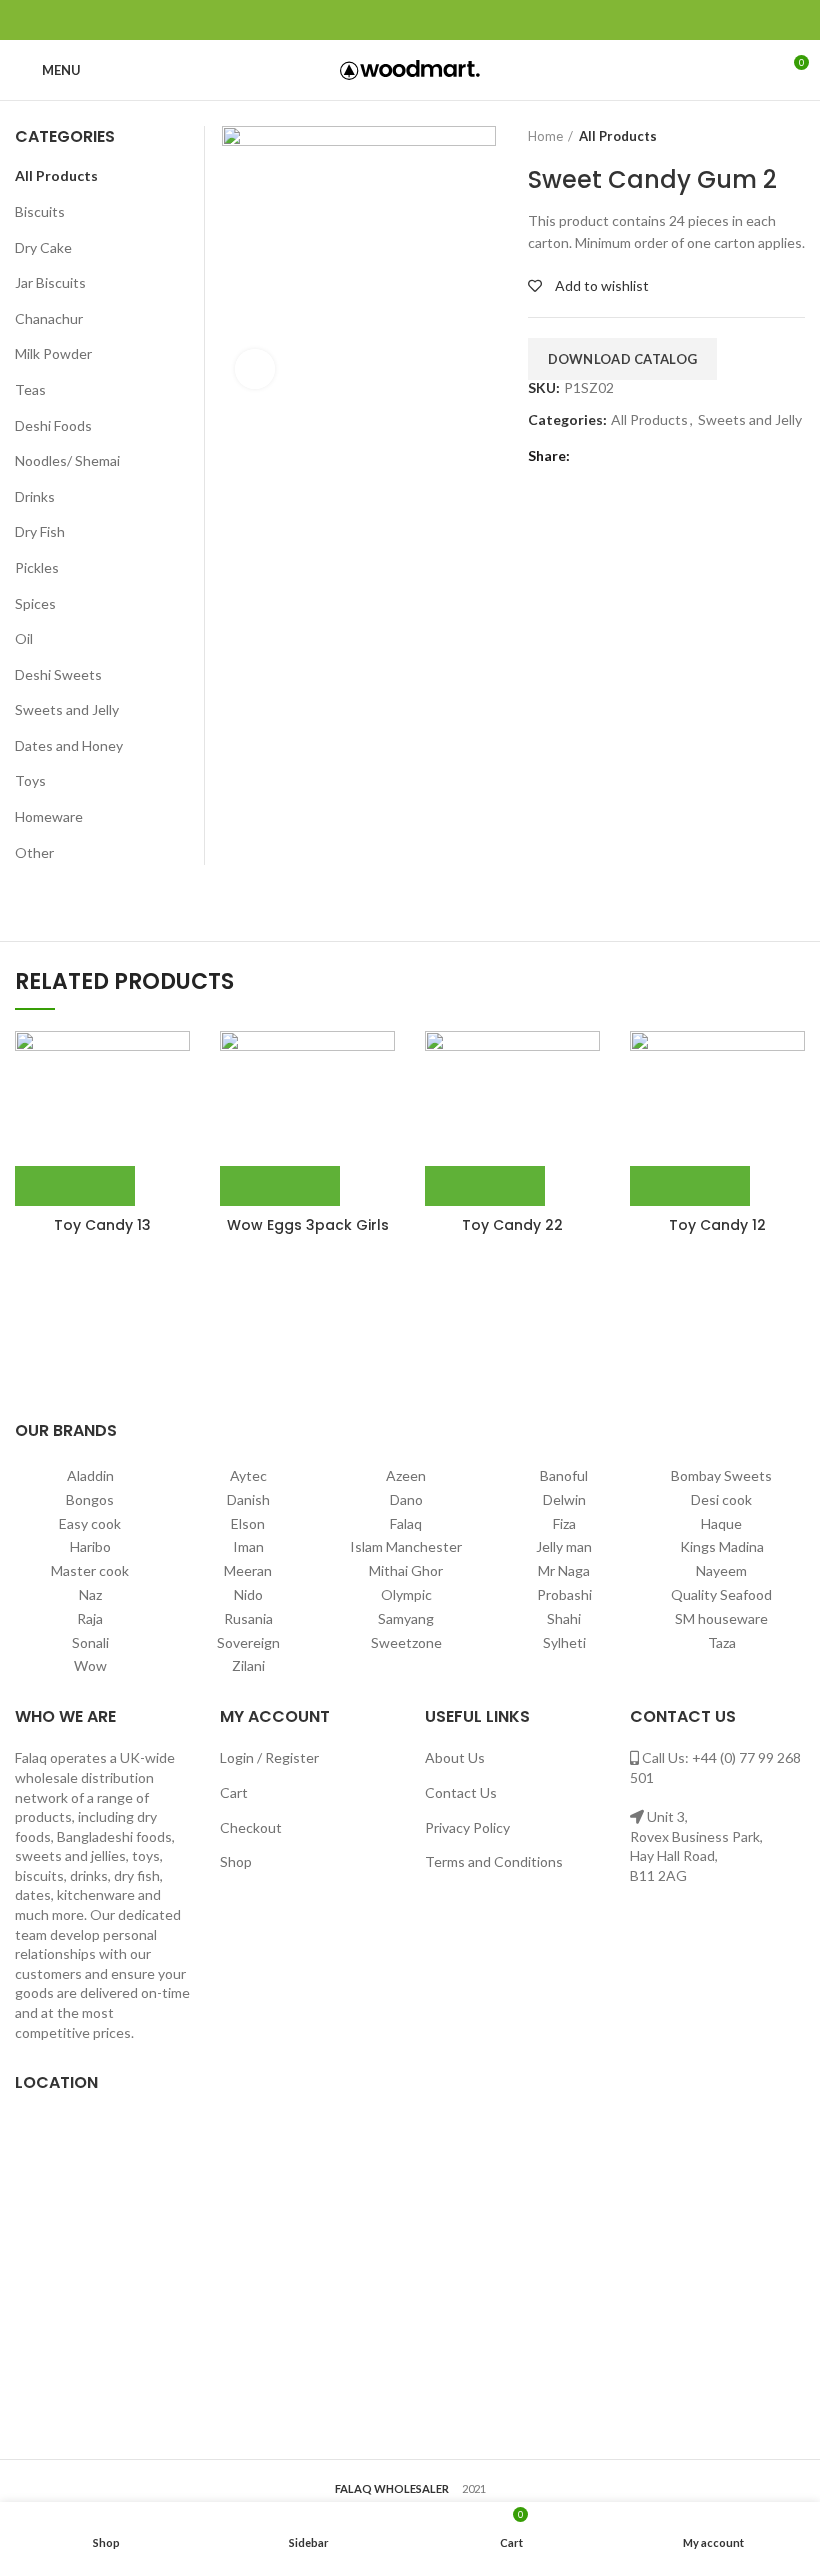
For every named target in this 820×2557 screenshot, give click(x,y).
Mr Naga (564, 1570)
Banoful (564, 1475)
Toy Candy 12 (717, 1225)
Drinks (35, 496)
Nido (248, 1594)
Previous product (755, 136)
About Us (455, 1757)
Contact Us (461, 1792)
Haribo (90, 1546)
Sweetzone (406, 1642)
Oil (24, 638)
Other (34, 852)
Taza (722, 1642)
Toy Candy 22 (512, 1225)
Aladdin (90, 1475)
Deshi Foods (53, 425)
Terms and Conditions (494, 1861)
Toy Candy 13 (102, 1225)
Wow (90, 1665)
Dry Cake (43, 247)
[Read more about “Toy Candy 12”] (690, 1186)
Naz (90, 1594)
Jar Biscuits (50, 282)
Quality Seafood (721, 1594)
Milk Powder (53, 353)
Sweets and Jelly (750, 420)
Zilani (248, 1665)
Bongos (90, 1499)
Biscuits (40, 211)
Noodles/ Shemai (67, 460)
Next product (795, 136)
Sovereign (248, 1642)
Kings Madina (722, 1546)
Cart (234, 1792)
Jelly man (564, 1546)
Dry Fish (40, 531)
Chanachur (49, 318)
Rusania (248, 1618)
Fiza (564, 1523)
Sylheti (564, 1642)
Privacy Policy (467, 1827)
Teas (30, 389)
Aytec (248, 1475)
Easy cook (90, 1523)
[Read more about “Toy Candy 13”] (75, 1186)
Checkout (251, 1827)
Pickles (37, 567)
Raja (90, 1618)
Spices (35, 603)
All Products (618, 136)
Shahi (564, 1618)
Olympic (406, 1594)
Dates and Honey (69, 745)
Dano (406, 1499)
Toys (30, 780)
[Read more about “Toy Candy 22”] (485, 1186)
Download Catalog (623, 359)
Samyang (406, 1618)
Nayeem (721, 1570)
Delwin (564, 1499)
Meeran (248, 1570)
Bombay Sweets (721, 1475)
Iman (248, 1546)
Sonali (90, 1642)
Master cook (90, 1570)
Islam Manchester (406, 1546)
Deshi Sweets (58, 674)
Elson (248, 1523)
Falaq (406, 1523)
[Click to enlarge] (255, 369)
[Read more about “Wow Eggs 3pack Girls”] (280, 1186)
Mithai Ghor (406, 1570)
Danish (248, 1499)
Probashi (564, 1594)
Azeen (406, 1475)
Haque (721, 1523)
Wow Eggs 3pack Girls (308, 1225)
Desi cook (721, 1499)
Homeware (49, 816)
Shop (236, 1861)
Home (545, 136)
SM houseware (721, 1618)
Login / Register (269, 1757)
